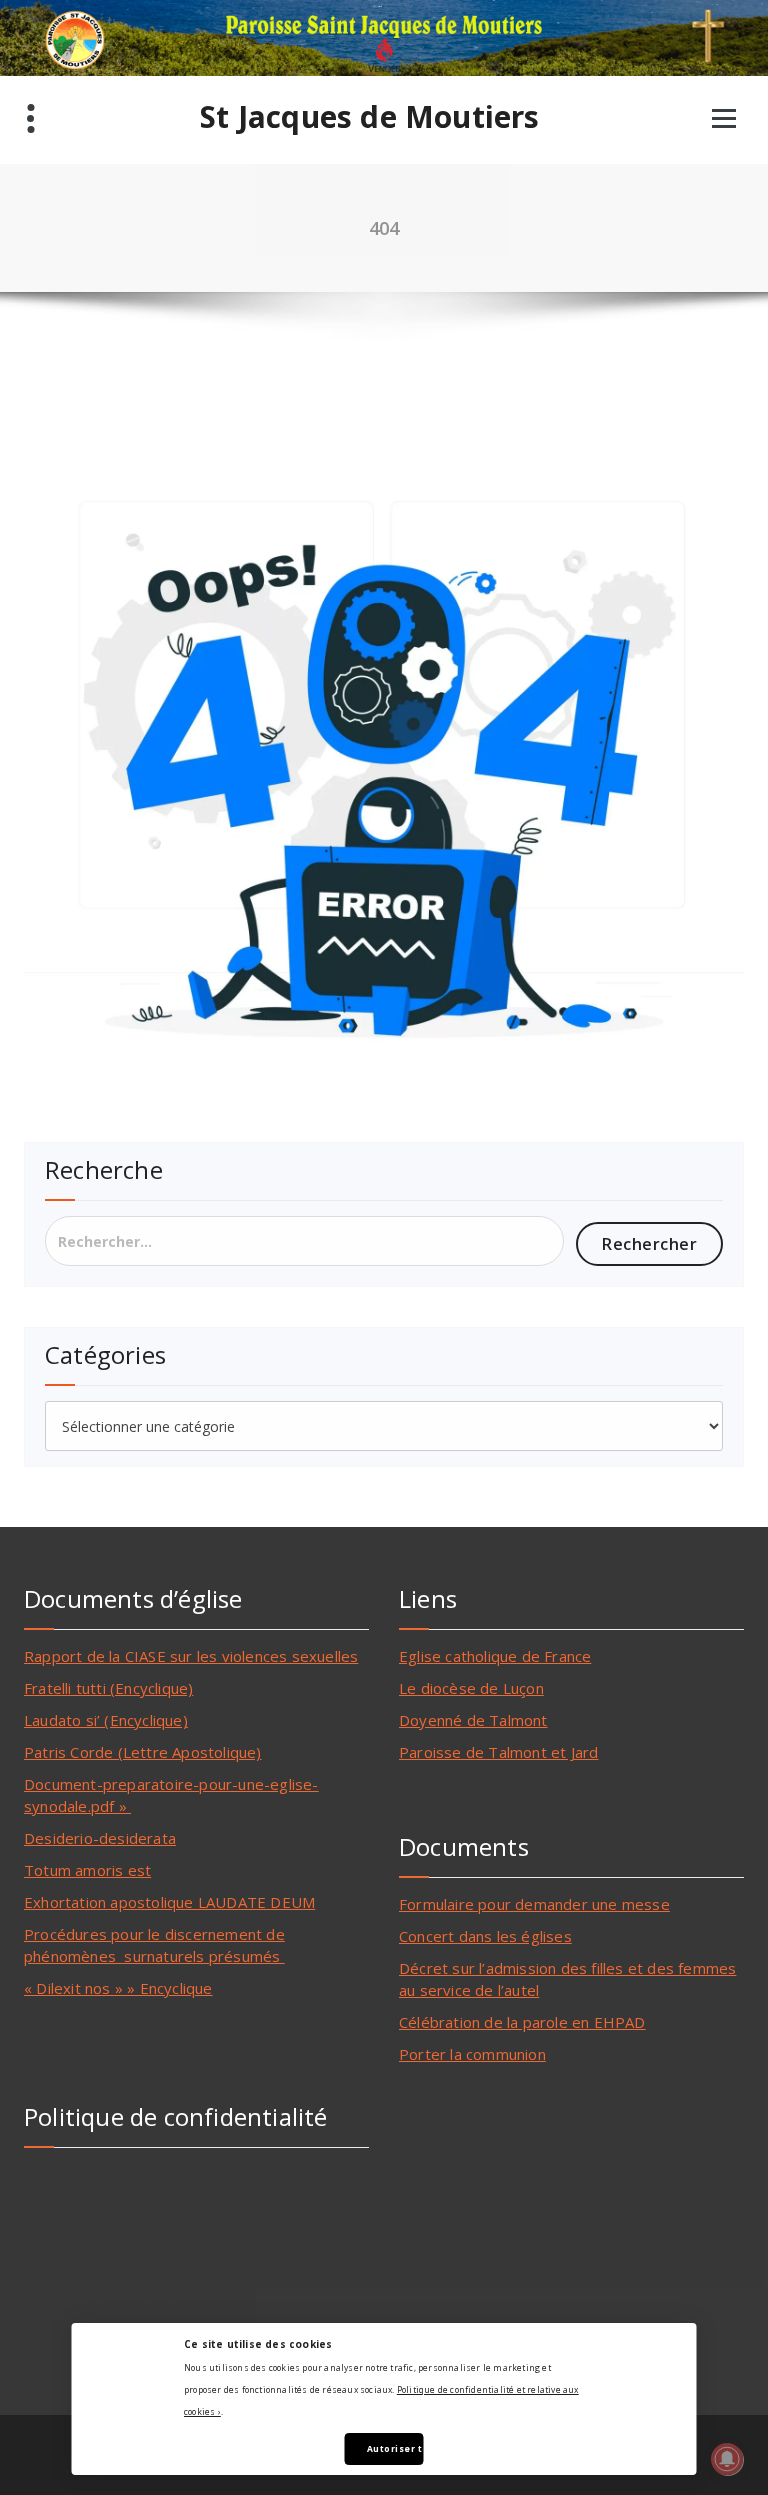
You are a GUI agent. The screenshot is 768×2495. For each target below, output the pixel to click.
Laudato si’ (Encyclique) (106, 1720)
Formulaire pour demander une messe (534, 1904)
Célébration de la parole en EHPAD (522, 2022)
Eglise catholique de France (495, 1656)
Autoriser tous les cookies (395, 2448)
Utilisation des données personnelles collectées (137, 2238)
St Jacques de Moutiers (369, 117)
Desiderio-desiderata (100, 1838)
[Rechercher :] (304, 1241)
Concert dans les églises (485, 1936)
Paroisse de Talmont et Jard (498, 1752)
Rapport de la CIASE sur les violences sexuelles (191, 1656)
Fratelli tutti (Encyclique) (108, 1688)
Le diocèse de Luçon (471, 1688)
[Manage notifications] (727, 2459)
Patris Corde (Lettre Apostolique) (143, 1752)
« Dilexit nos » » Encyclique (118, 1988)
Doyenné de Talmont (473, 1720)
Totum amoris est (87, 1870)
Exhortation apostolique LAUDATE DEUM (169, 1902)
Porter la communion (472, 2054)
